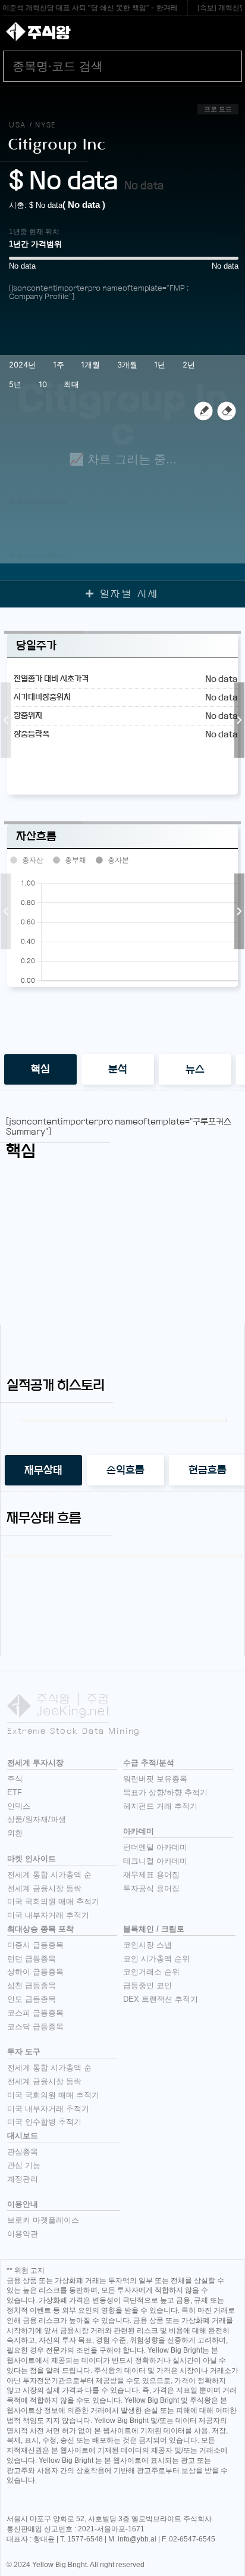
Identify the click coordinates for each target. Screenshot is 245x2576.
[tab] (40, 1069)
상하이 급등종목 (35, 1972)
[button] (6, 720)
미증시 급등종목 (35, 1945)
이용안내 (23, 2204)
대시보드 (23, 2136)
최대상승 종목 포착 (40, 1929)
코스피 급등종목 (35, 2013)
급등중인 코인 (147, 1985)
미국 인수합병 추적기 (44, 2122)
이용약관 (23, 2234)
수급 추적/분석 (149, 1763)
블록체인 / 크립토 (154, 1929)
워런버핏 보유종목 (155, 1779)
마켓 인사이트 (32, 1859)
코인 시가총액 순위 (156, 1959)
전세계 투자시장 (35, 1763)
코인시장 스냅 (147, 1945)
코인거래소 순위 (151, 1972)
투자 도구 (24, 2052)
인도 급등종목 (32, 1999)
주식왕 (49, 33)
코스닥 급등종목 (35, 2027)
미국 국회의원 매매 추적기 (53, 1901)
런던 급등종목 (32, 1959)
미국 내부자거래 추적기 (48, 1915)
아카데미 (139, 1831)
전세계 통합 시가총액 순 (49, 1875)
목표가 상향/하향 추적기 (165, 1792)
